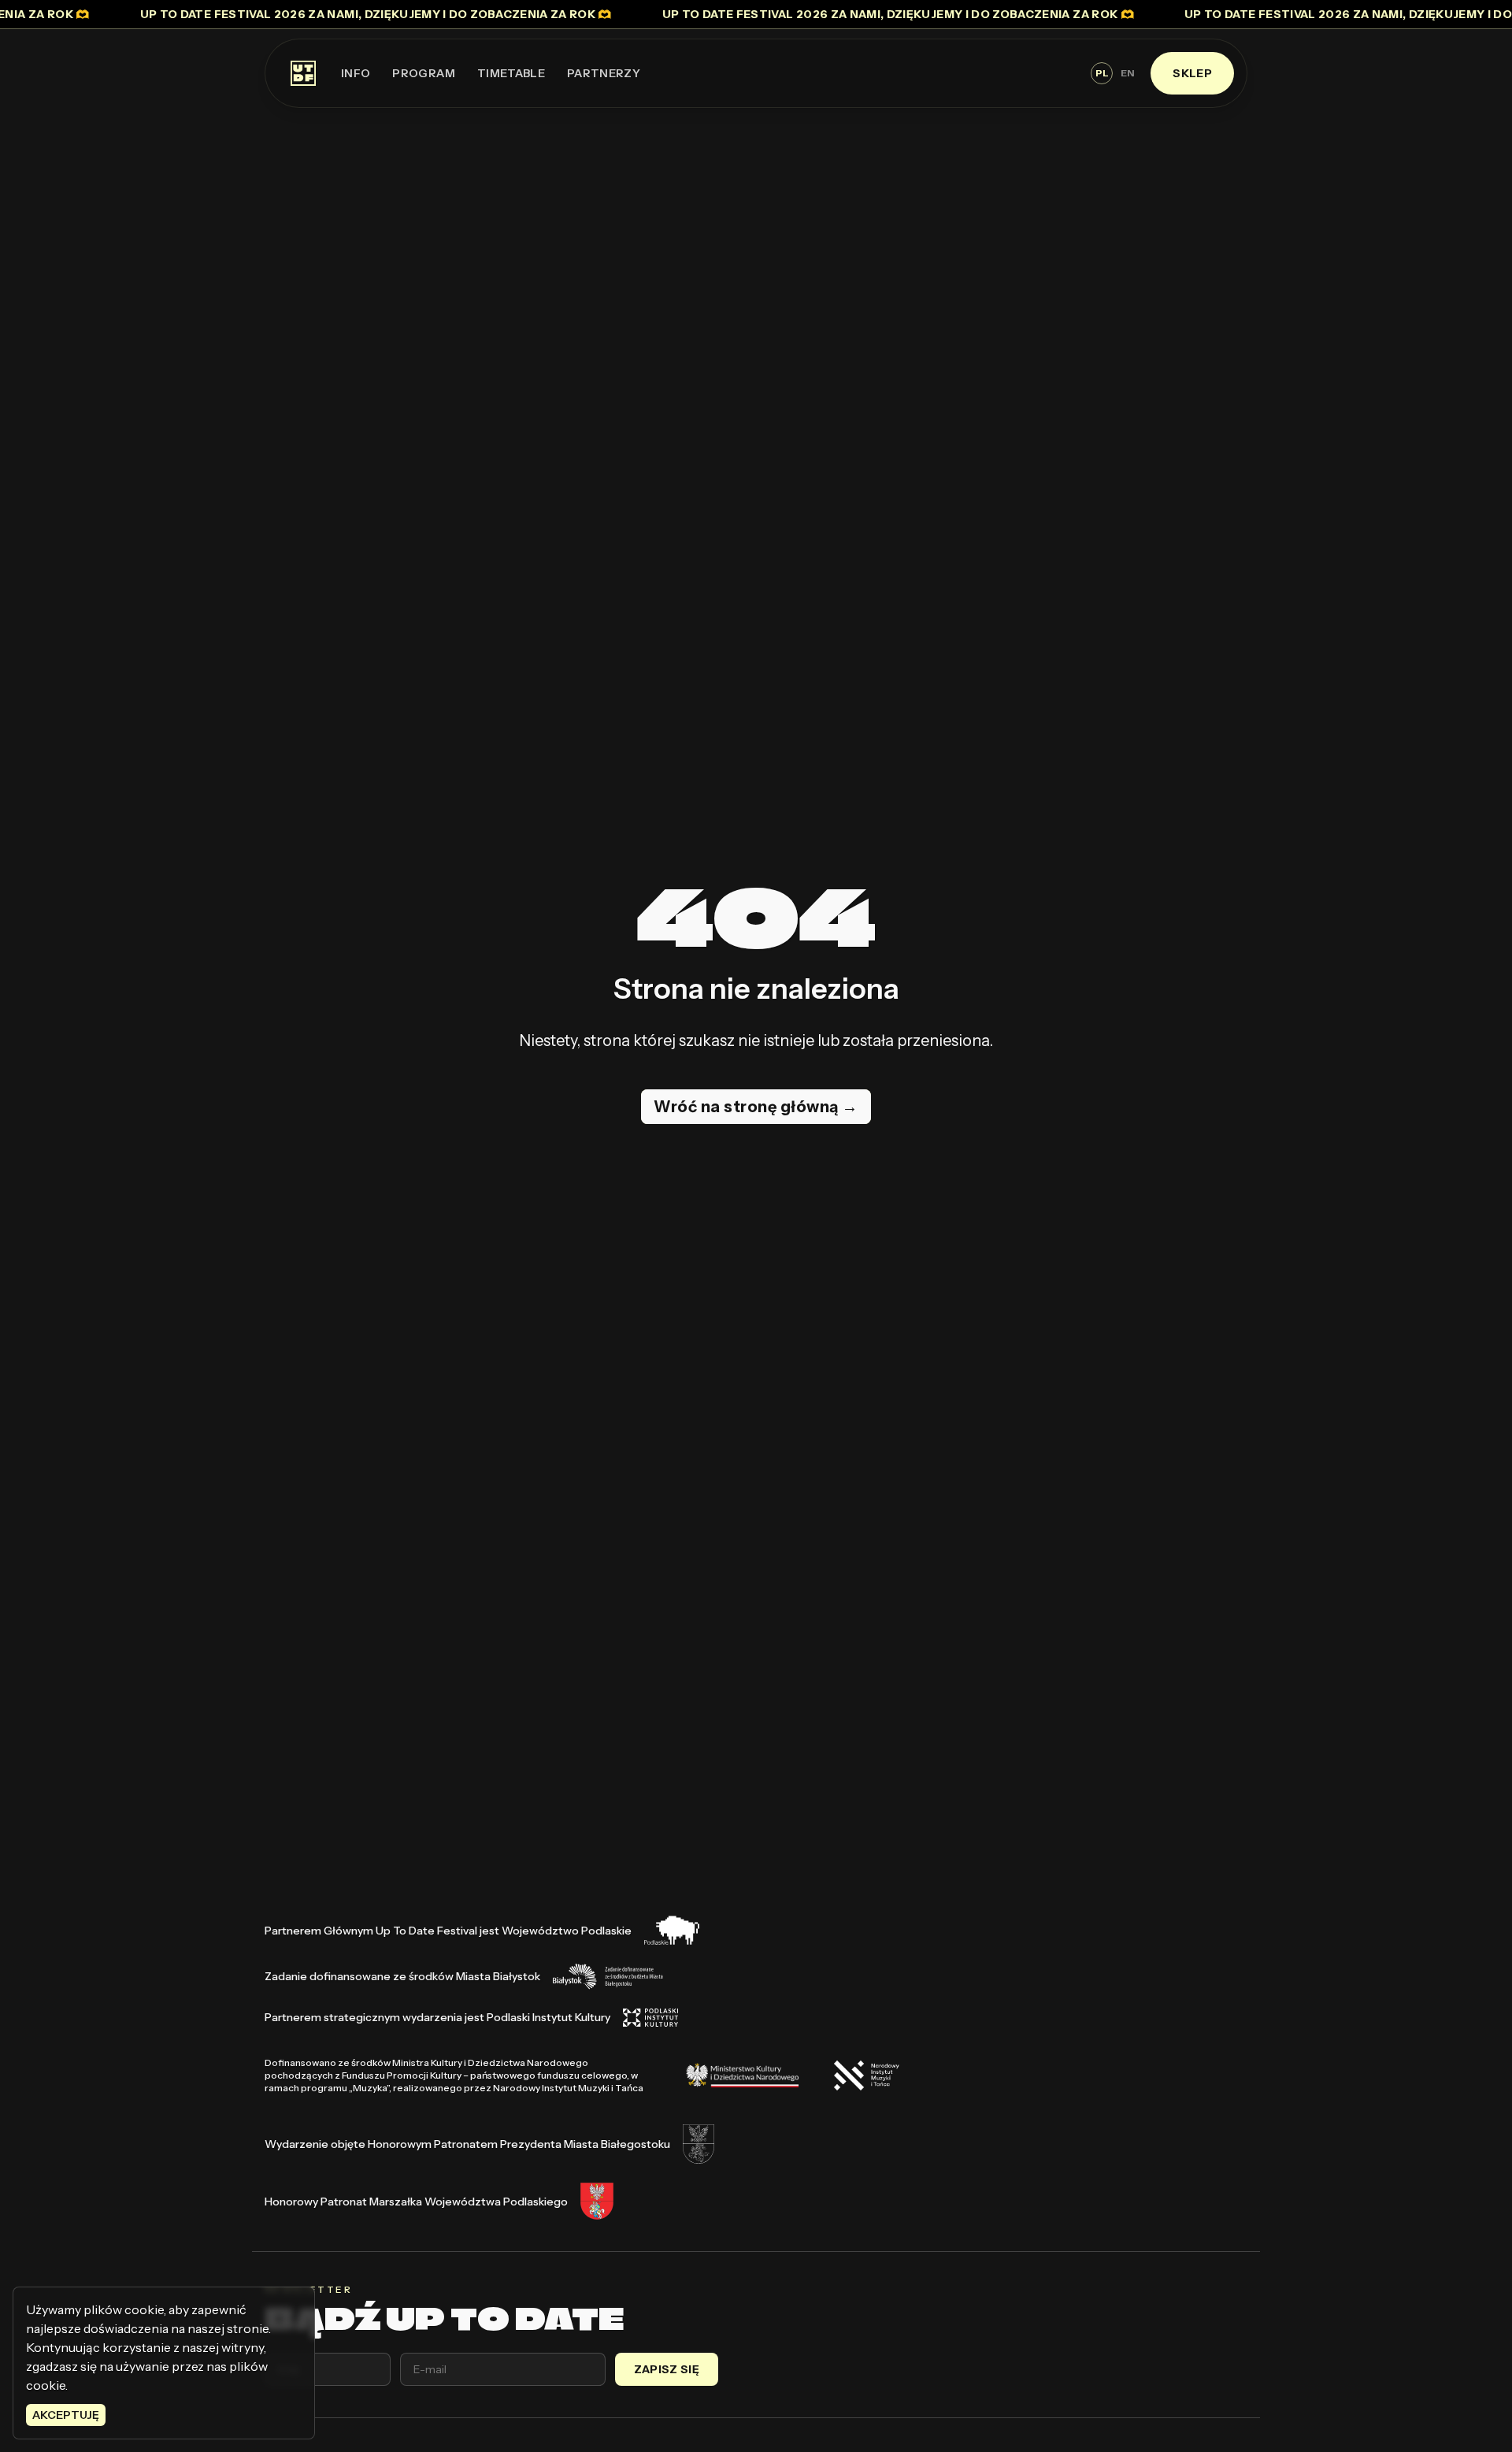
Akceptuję (66, 2415)
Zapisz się (667, 2369)
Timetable (511, 73)
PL (1102, 73)
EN (1127, 73)
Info (356, 73)
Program (423, 73)
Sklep (1192, 73)
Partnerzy (604, 73)
